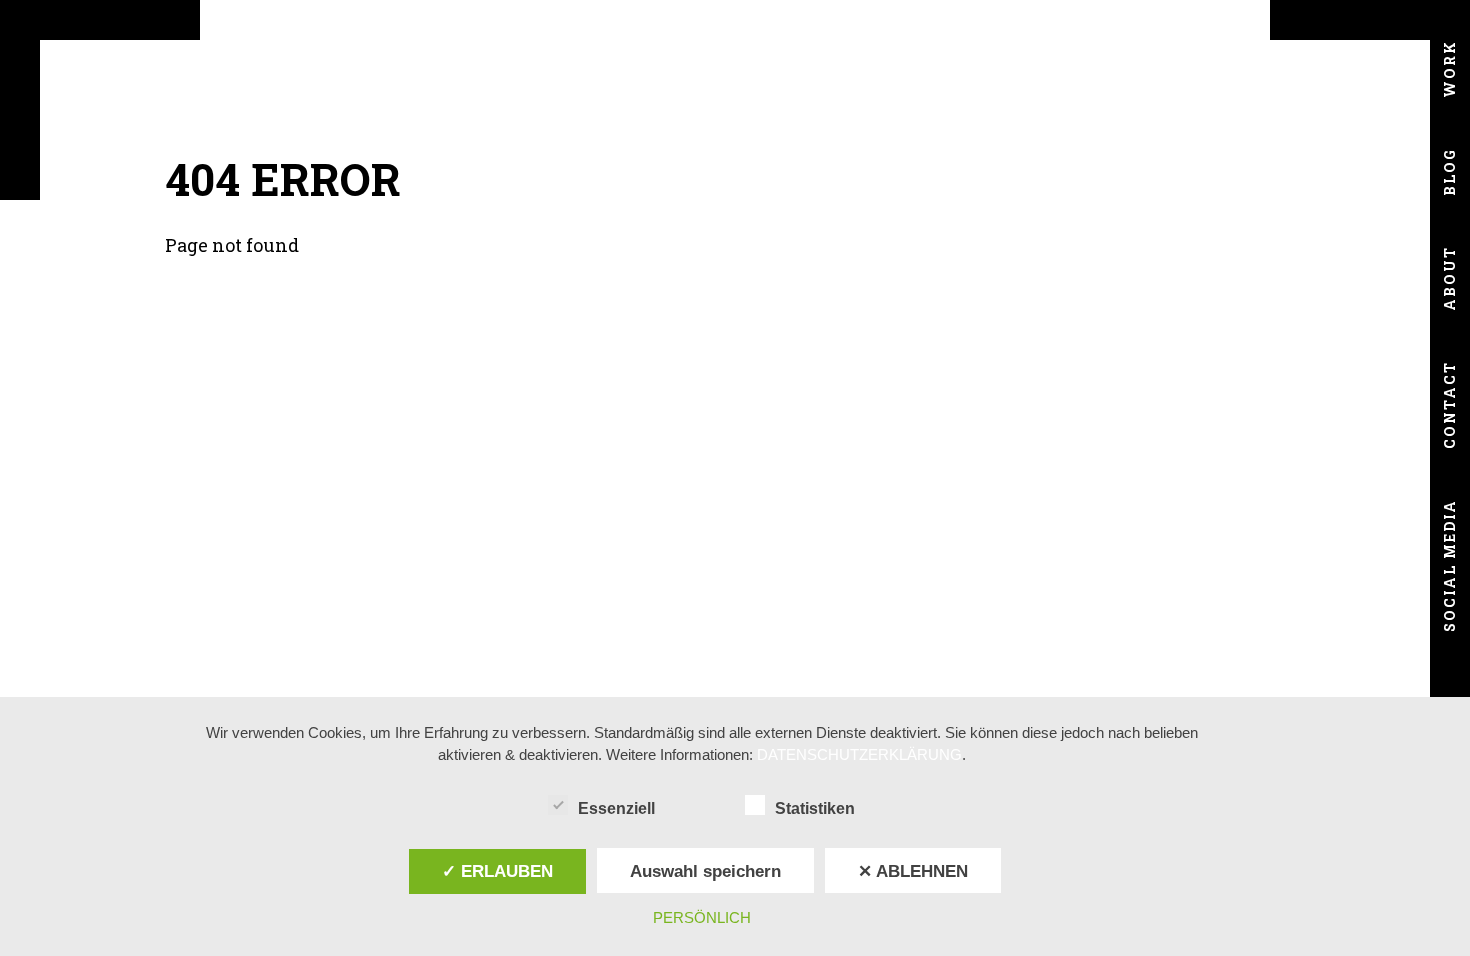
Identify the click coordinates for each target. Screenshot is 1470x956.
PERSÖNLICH (702, 917)
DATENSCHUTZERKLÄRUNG (859, 754)
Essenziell (616, 808)
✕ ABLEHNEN (913, 871)
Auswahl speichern (705, 871)
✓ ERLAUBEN (497, 871)
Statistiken (815, 808)
